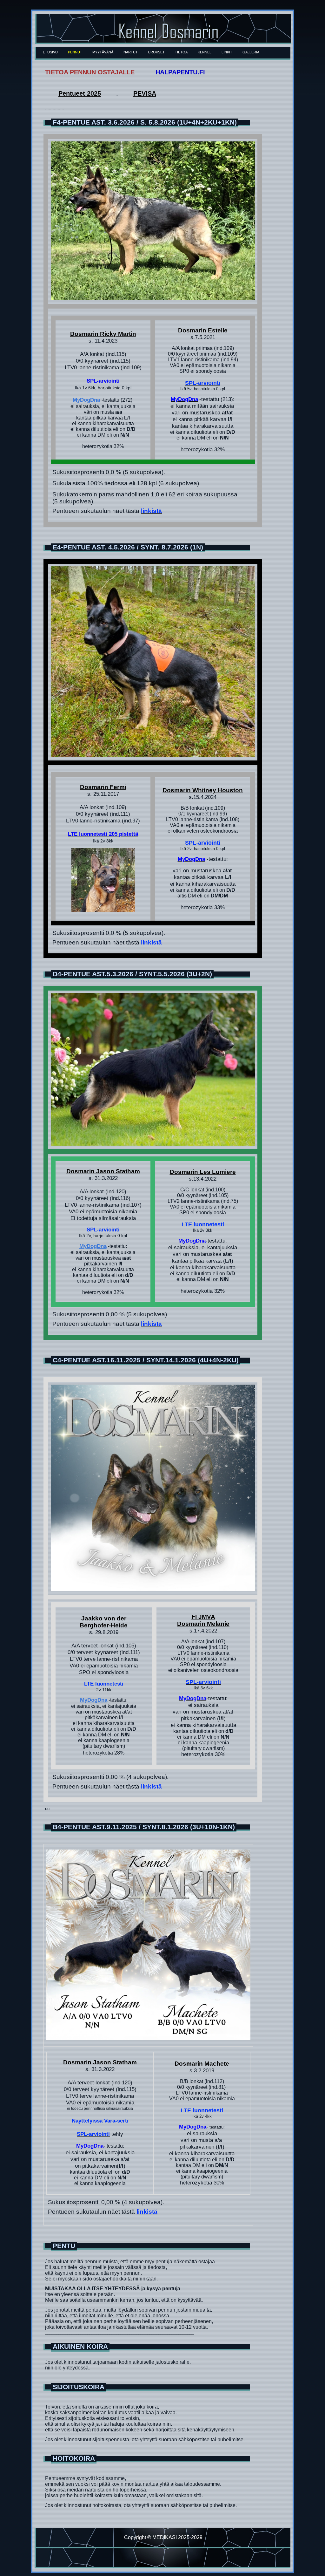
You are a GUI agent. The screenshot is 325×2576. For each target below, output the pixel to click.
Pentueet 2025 (80, 93)
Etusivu (50, 52)
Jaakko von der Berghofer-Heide (104, 1622)
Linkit (227, 52)
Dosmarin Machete (202, 2064)
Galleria (251, 52)
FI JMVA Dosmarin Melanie (203, 1620)
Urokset (156, 52)
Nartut (131, 52)
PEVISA (145, 93)
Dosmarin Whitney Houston (203, 790)
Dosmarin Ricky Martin (103, 334)
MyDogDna (86, 400)
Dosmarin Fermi (103, 787)
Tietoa (181, 52)
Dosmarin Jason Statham (103, 1171)
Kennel (205, 52)
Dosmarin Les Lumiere (203, 1172)
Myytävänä (103, 52)
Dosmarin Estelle (203, 330)
